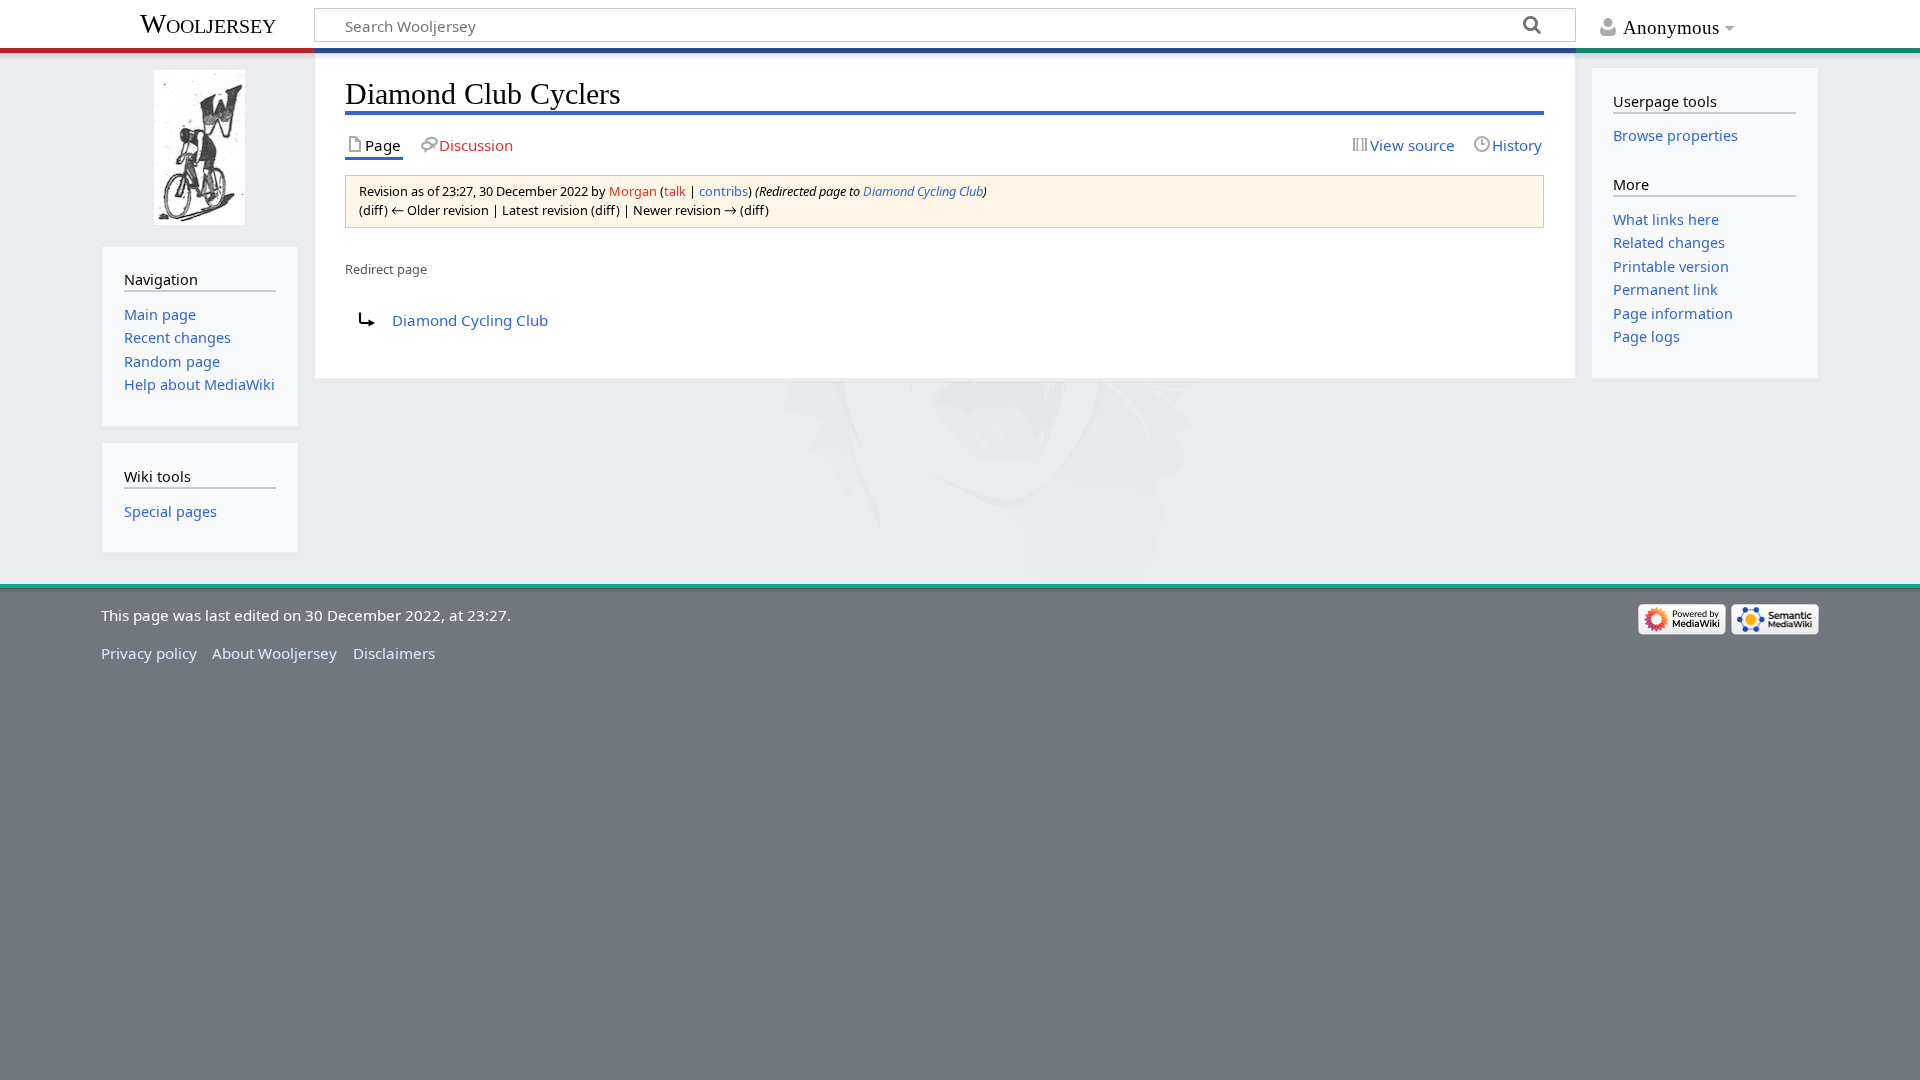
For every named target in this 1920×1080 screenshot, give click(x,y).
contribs (723, 191)
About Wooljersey (274, 653)
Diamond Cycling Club (923, 191)
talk (675, 191)
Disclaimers (394, 653)
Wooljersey (208, 23)
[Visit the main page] (199, 147)
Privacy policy (149, 653)
